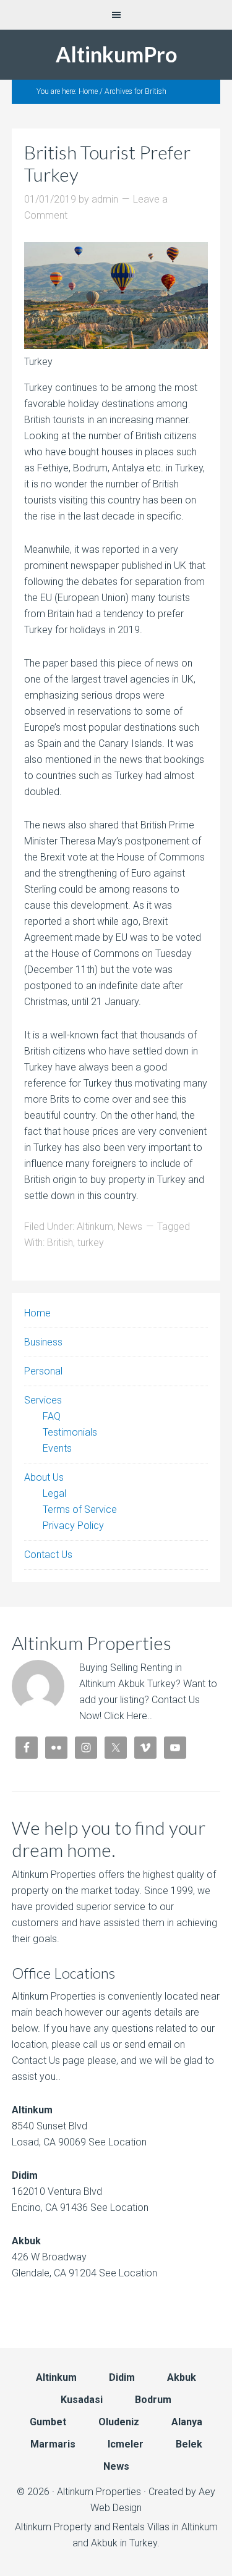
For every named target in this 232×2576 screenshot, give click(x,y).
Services (43, 1400)
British (60, 1243)
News (130, 1227)
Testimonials (70, 1432)
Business (43, 1342)
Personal (43, 1371)
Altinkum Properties (99, 2492)
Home (37, 1313)
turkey (91, 1243)
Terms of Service (80, 1509)
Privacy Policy (73, 1526)
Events (57, 1448)
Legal (54, 1493)
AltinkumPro (116, 54)
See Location (116, 2142)
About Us (44, 1477)
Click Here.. (128, 1716)
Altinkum (95, 1227)
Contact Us (48, 1555)
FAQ (52, 1416)
